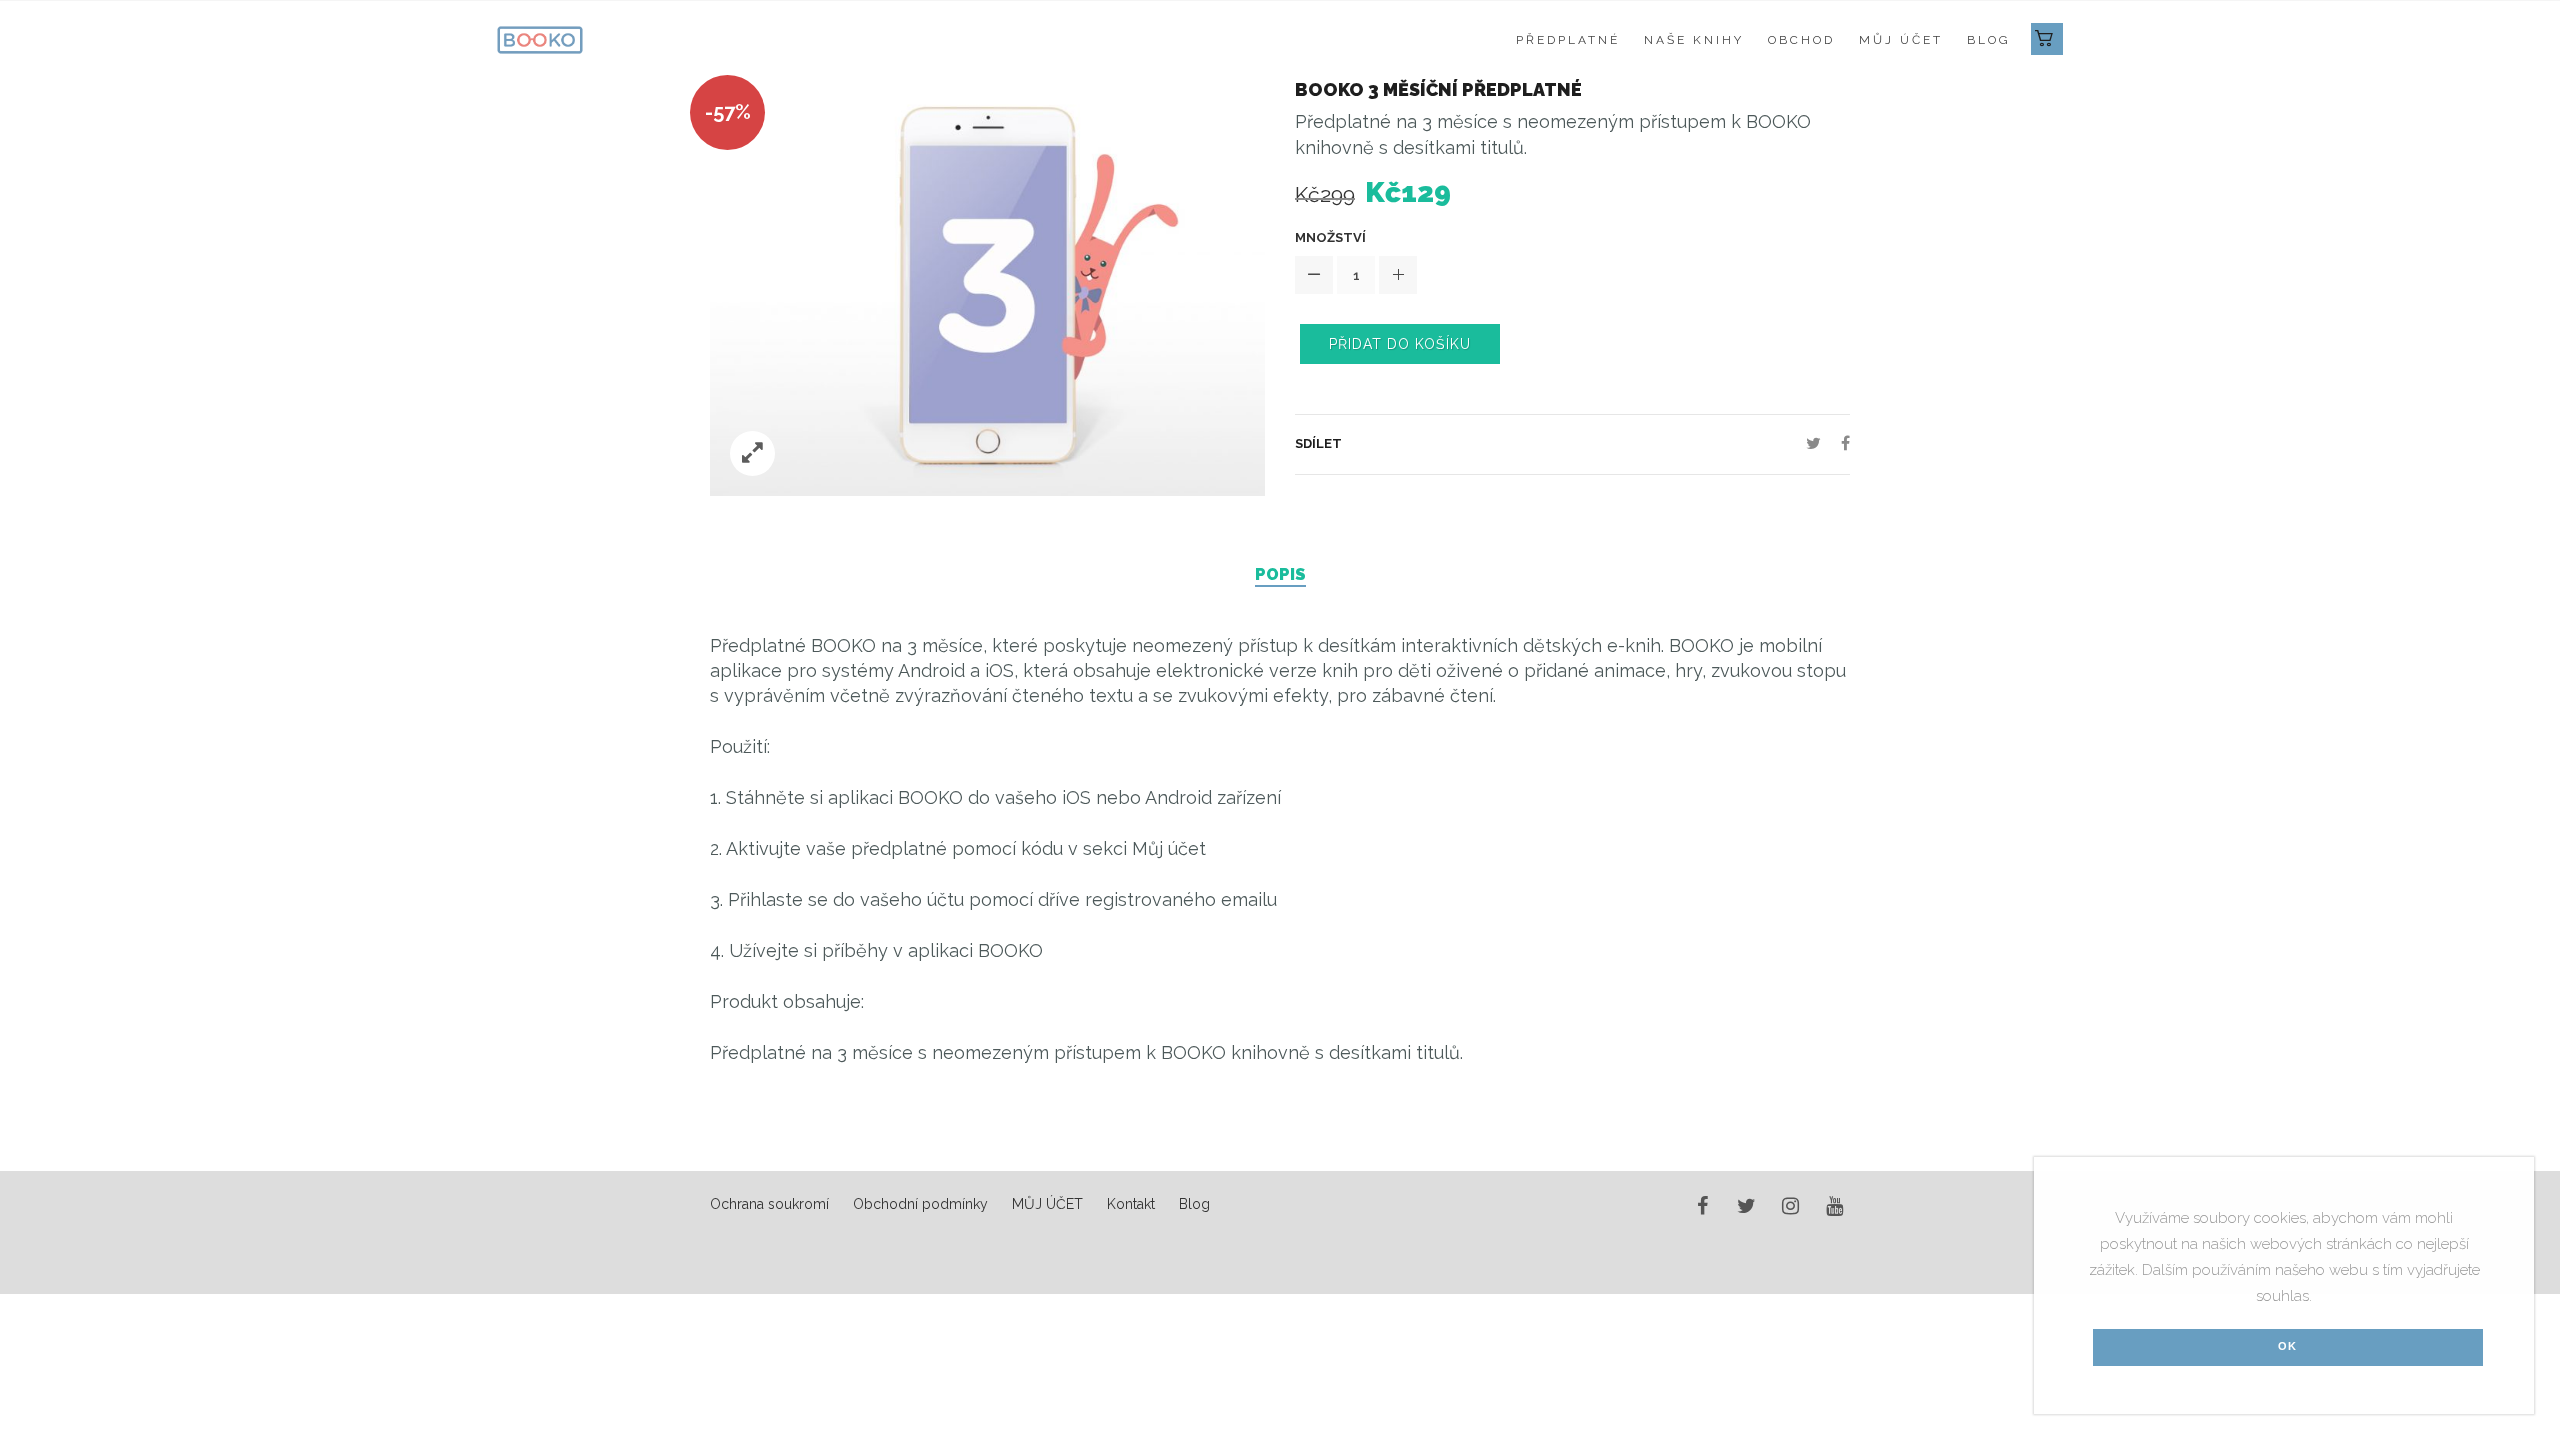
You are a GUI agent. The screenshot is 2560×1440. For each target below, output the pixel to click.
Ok (2287, 1346)
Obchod (1801, 40)
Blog (1989, 40)
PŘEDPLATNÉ (1568, 40)
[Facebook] (1840, 443)
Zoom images (752, 453)
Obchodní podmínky (920, 1204)
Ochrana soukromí (769, 1204)
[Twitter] (1813, 443)
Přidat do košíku (1400, 344)
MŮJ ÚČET (1901, 40)
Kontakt (1131, 1204)
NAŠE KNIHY (1694, 40)
